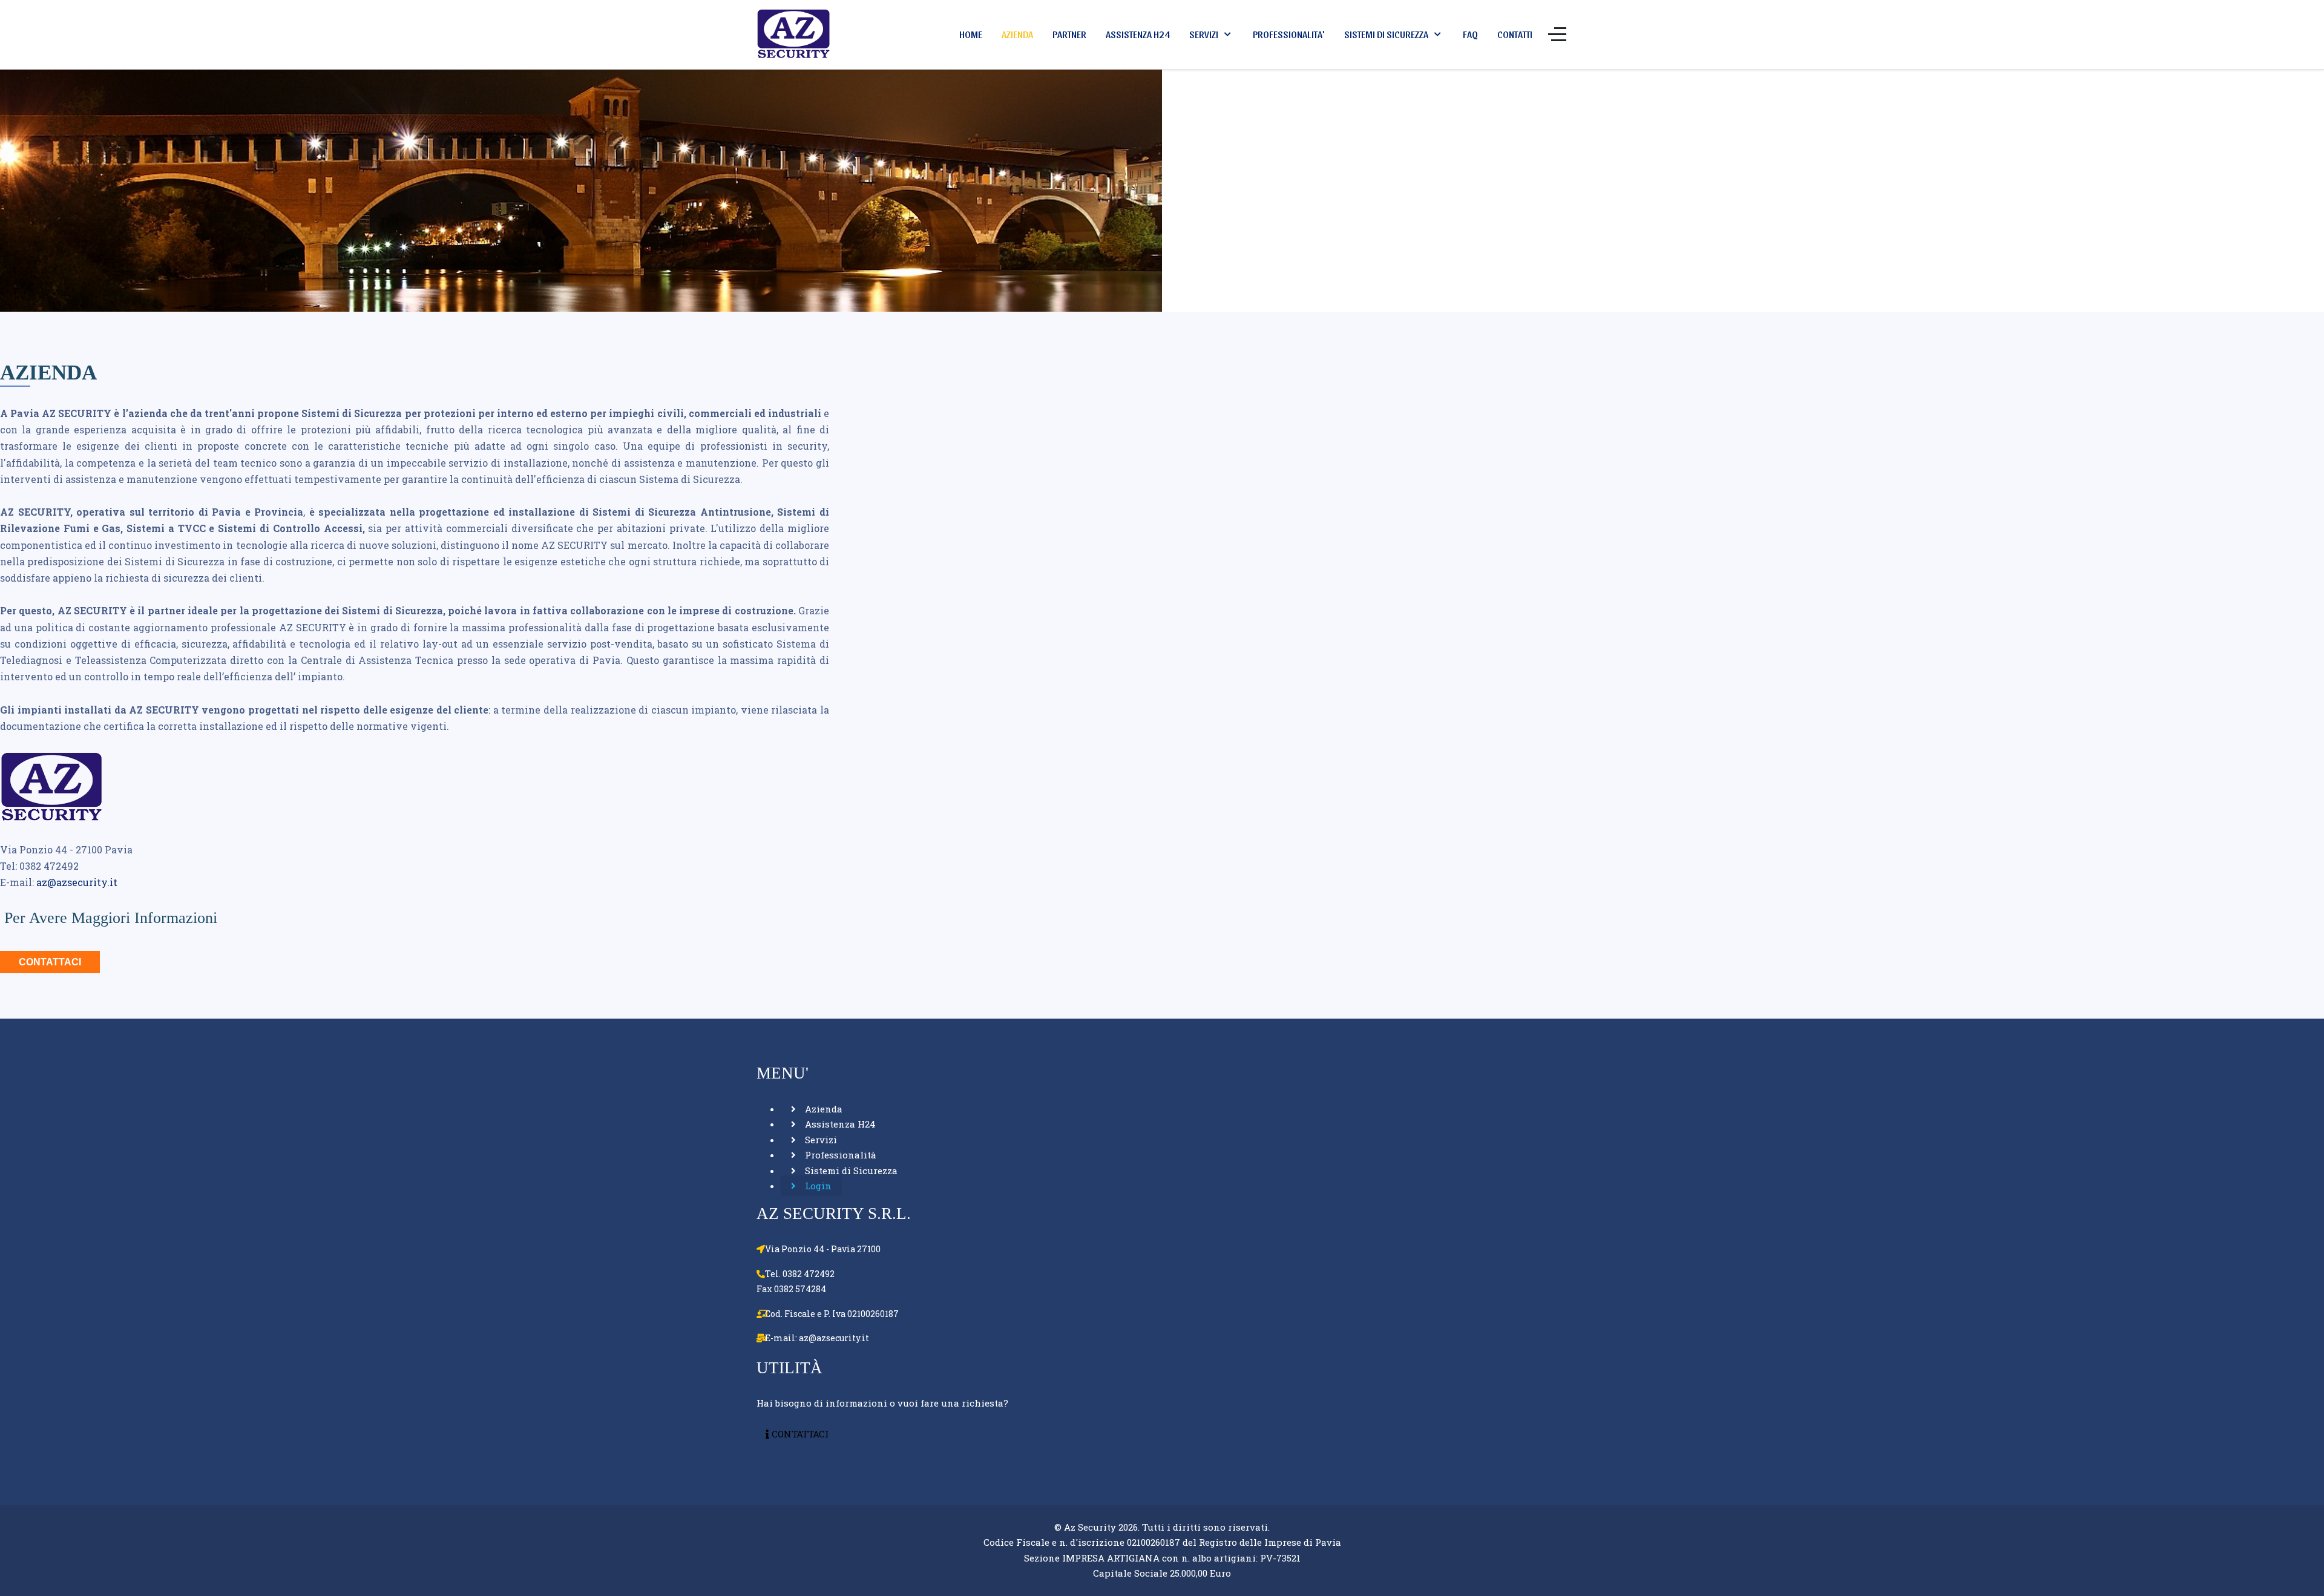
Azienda (822, 1109)
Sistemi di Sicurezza (850, 1171)
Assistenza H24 (839, 1124)
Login (817, 1186)
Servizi (820, 1140)
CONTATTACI (50, 962)
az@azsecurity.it (77, 882)
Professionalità (839, 1155)
